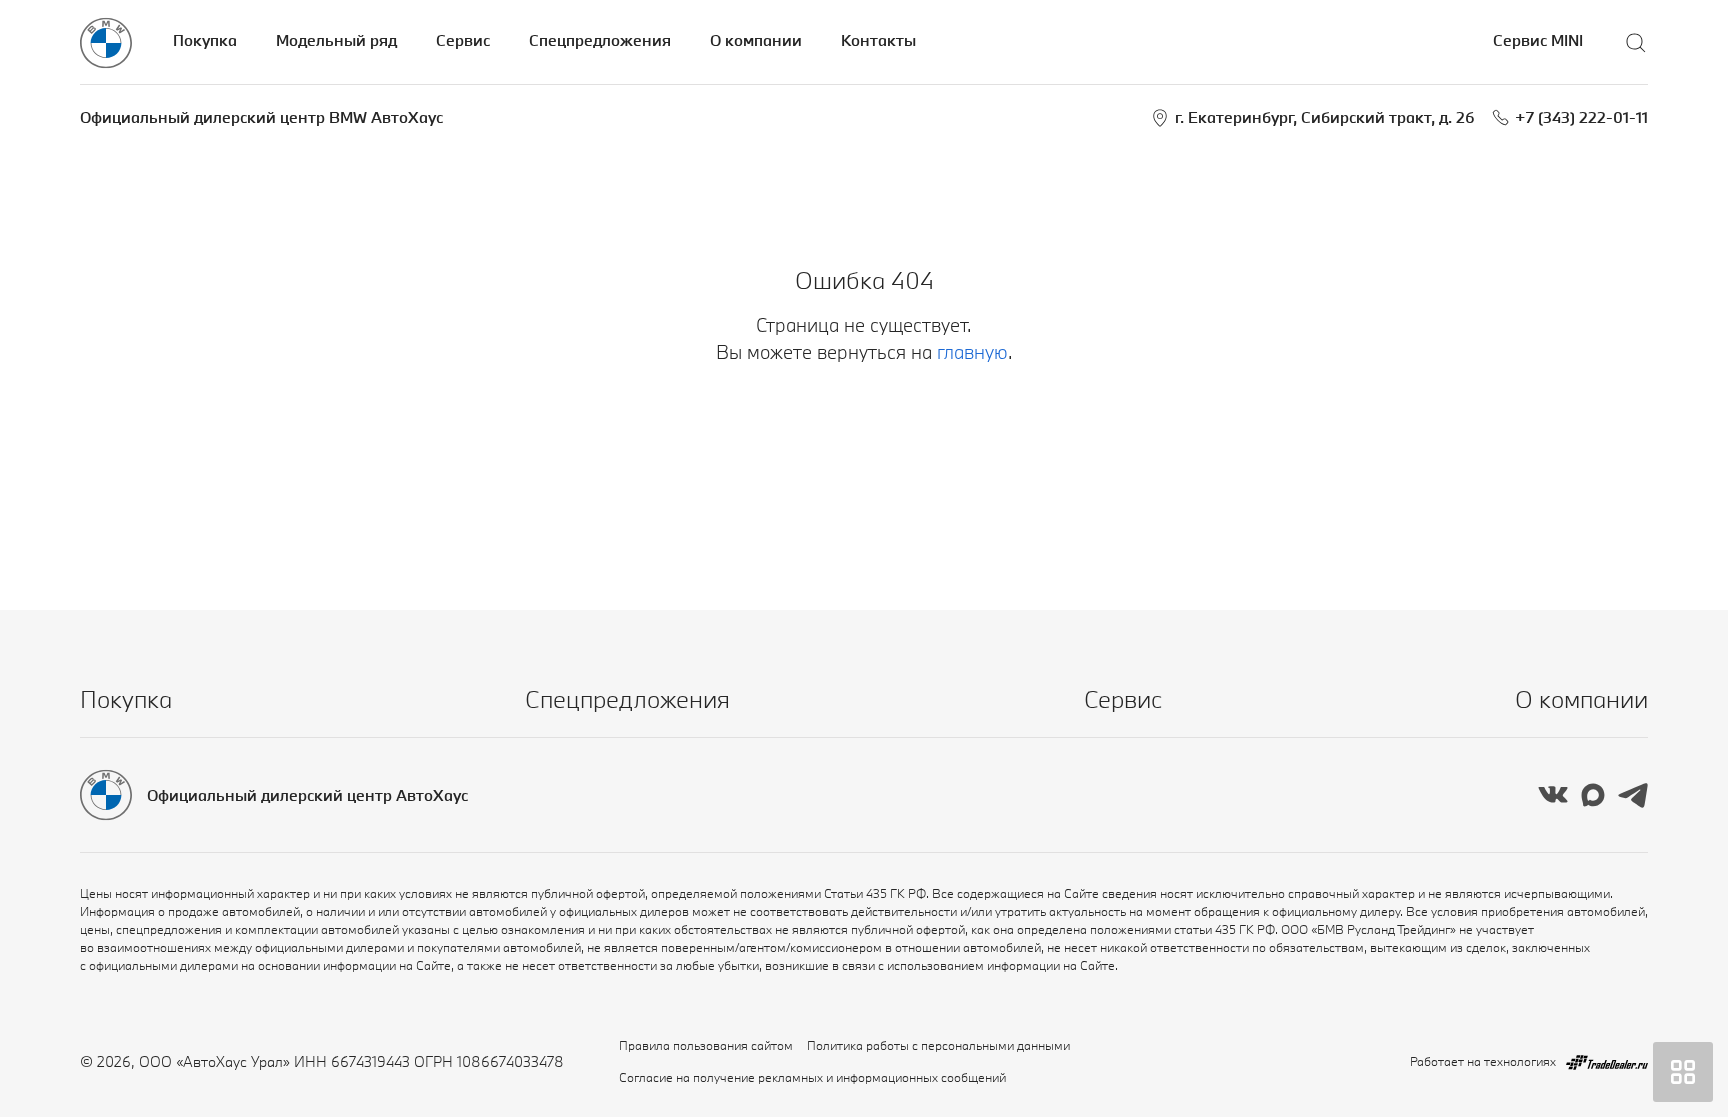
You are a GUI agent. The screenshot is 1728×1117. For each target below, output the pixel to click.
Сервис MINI (1538, 40)
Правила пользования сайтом (706, 1045)
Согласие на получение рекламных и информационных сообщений (812, 1077)
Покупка (205, 40)
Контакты (878, 40)
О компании (756, 40)
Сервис (463, 40)
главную (972, 352)
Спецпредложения (600, 40)
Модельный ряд (336, 40)
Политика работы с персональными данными (938, 1045)
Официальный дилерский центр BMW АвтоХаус (261, 117)
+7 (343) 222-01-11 (1581, 117)
